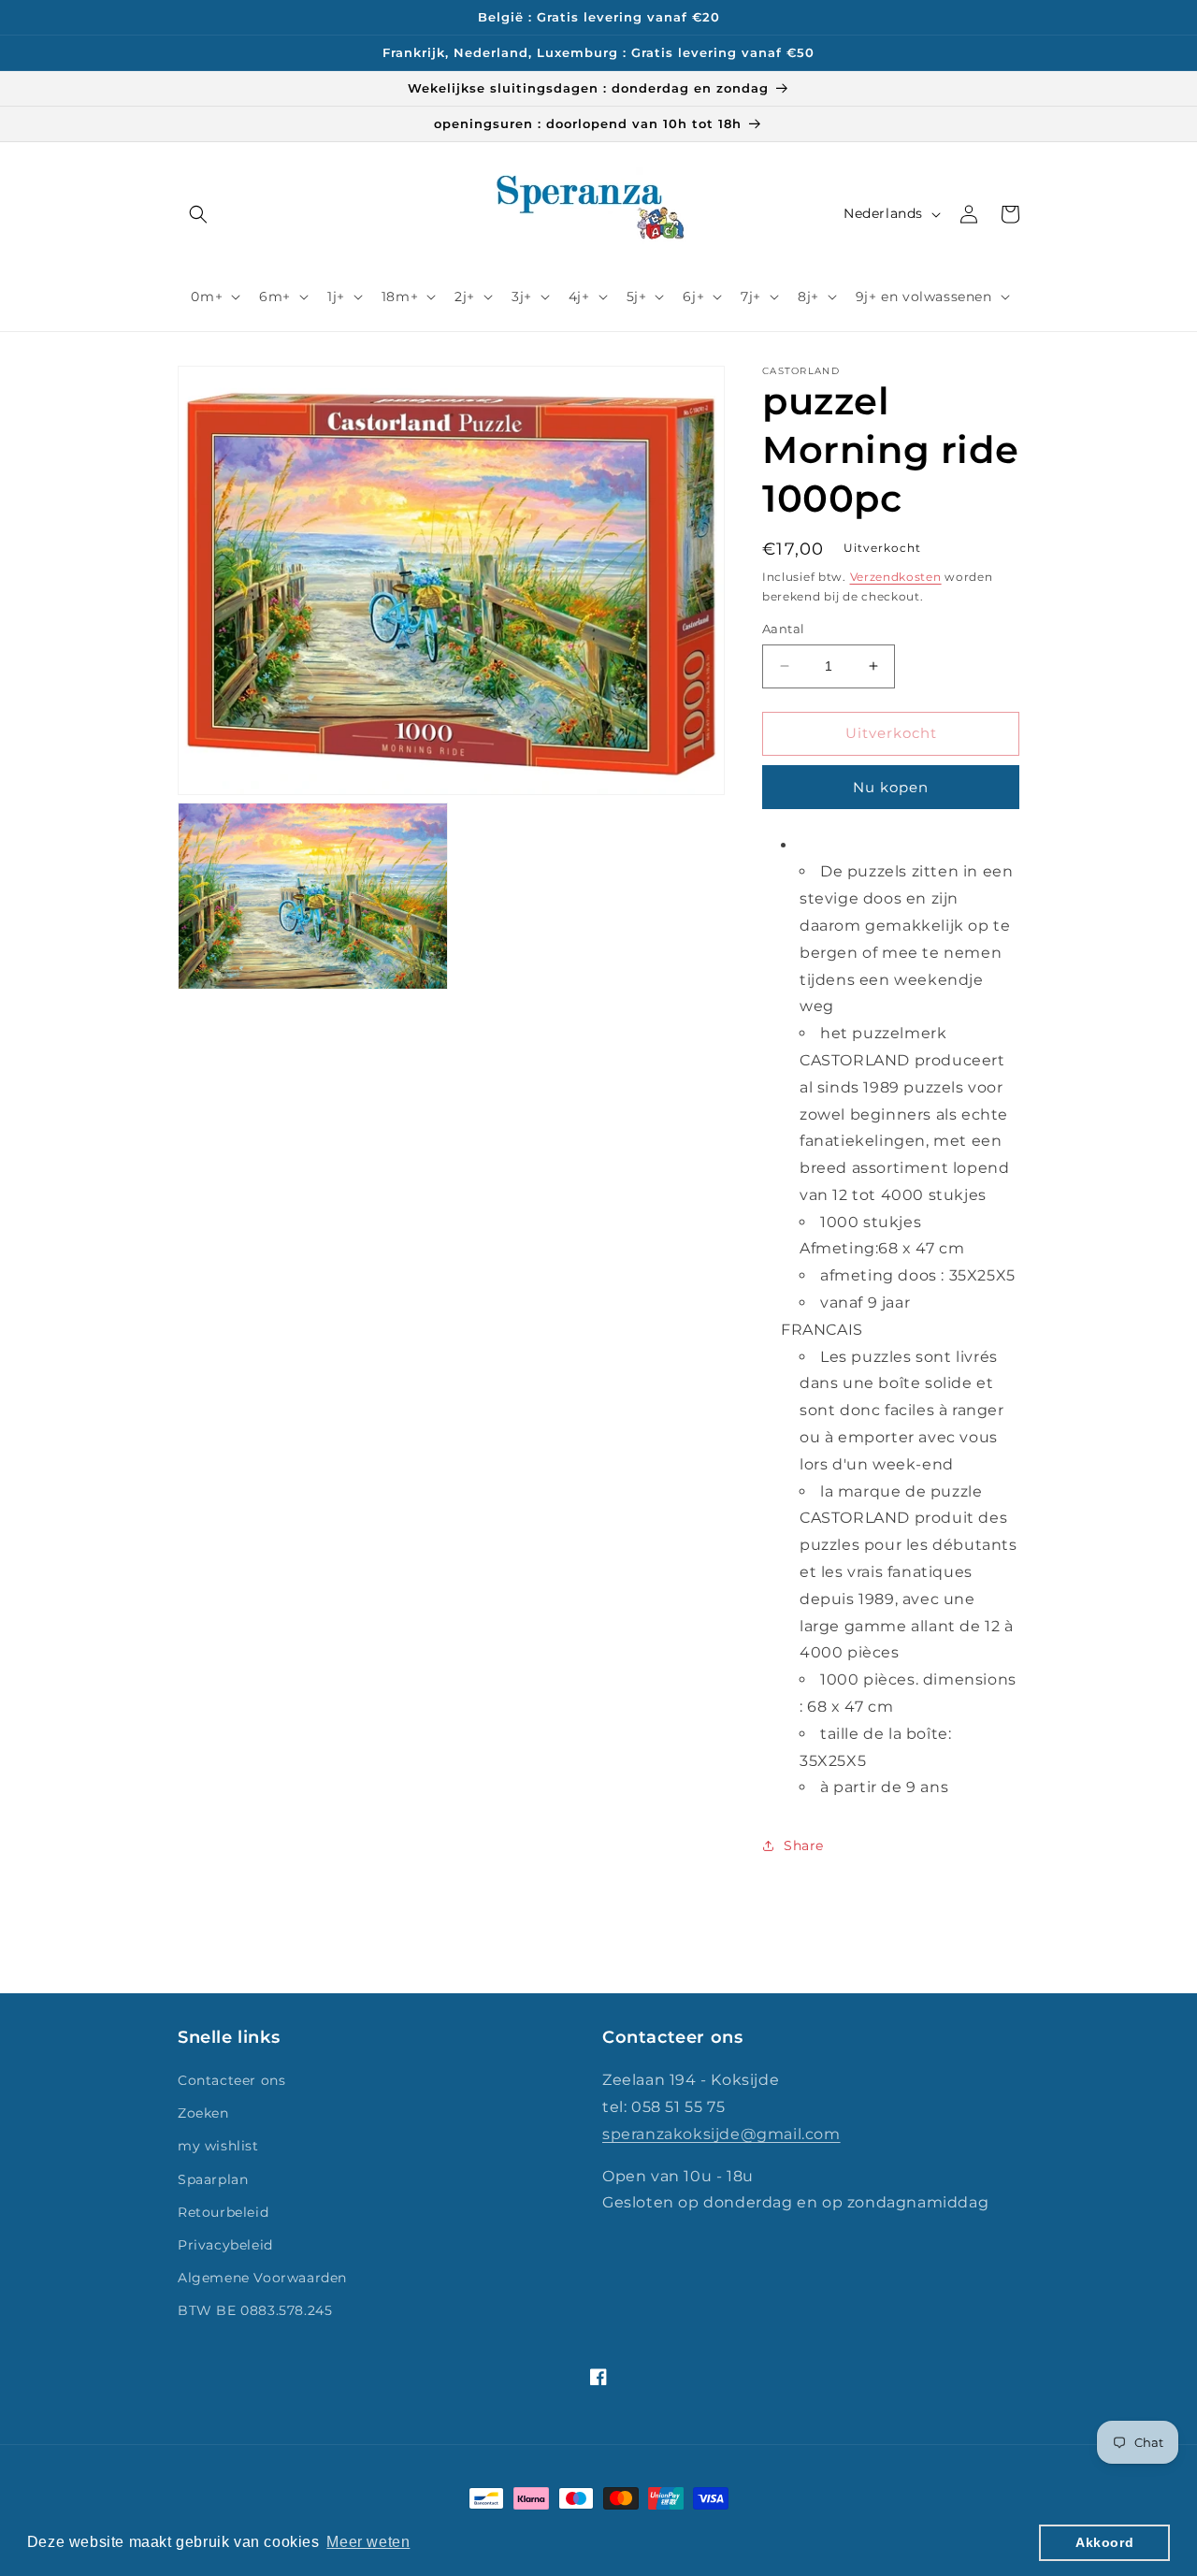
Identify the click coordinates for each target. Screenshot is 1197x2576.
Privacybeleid (225, 2245)
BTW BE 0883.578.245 (255, 2310)
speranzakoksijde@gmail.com (721, 2134)
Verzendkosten (896, 577)
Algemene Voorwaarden (262, 2278)
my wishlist (218, 2146)
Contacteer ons (231, 2080)
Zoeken (203, 2113)
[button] (198, 214)
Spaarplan (213, 2179)
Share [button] (804, 1845)
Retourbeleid (223, 2212)
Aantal (783, 629)
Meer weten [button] (368, 2542)
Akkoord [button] (1104, 2542)
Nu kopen (891, 787)
